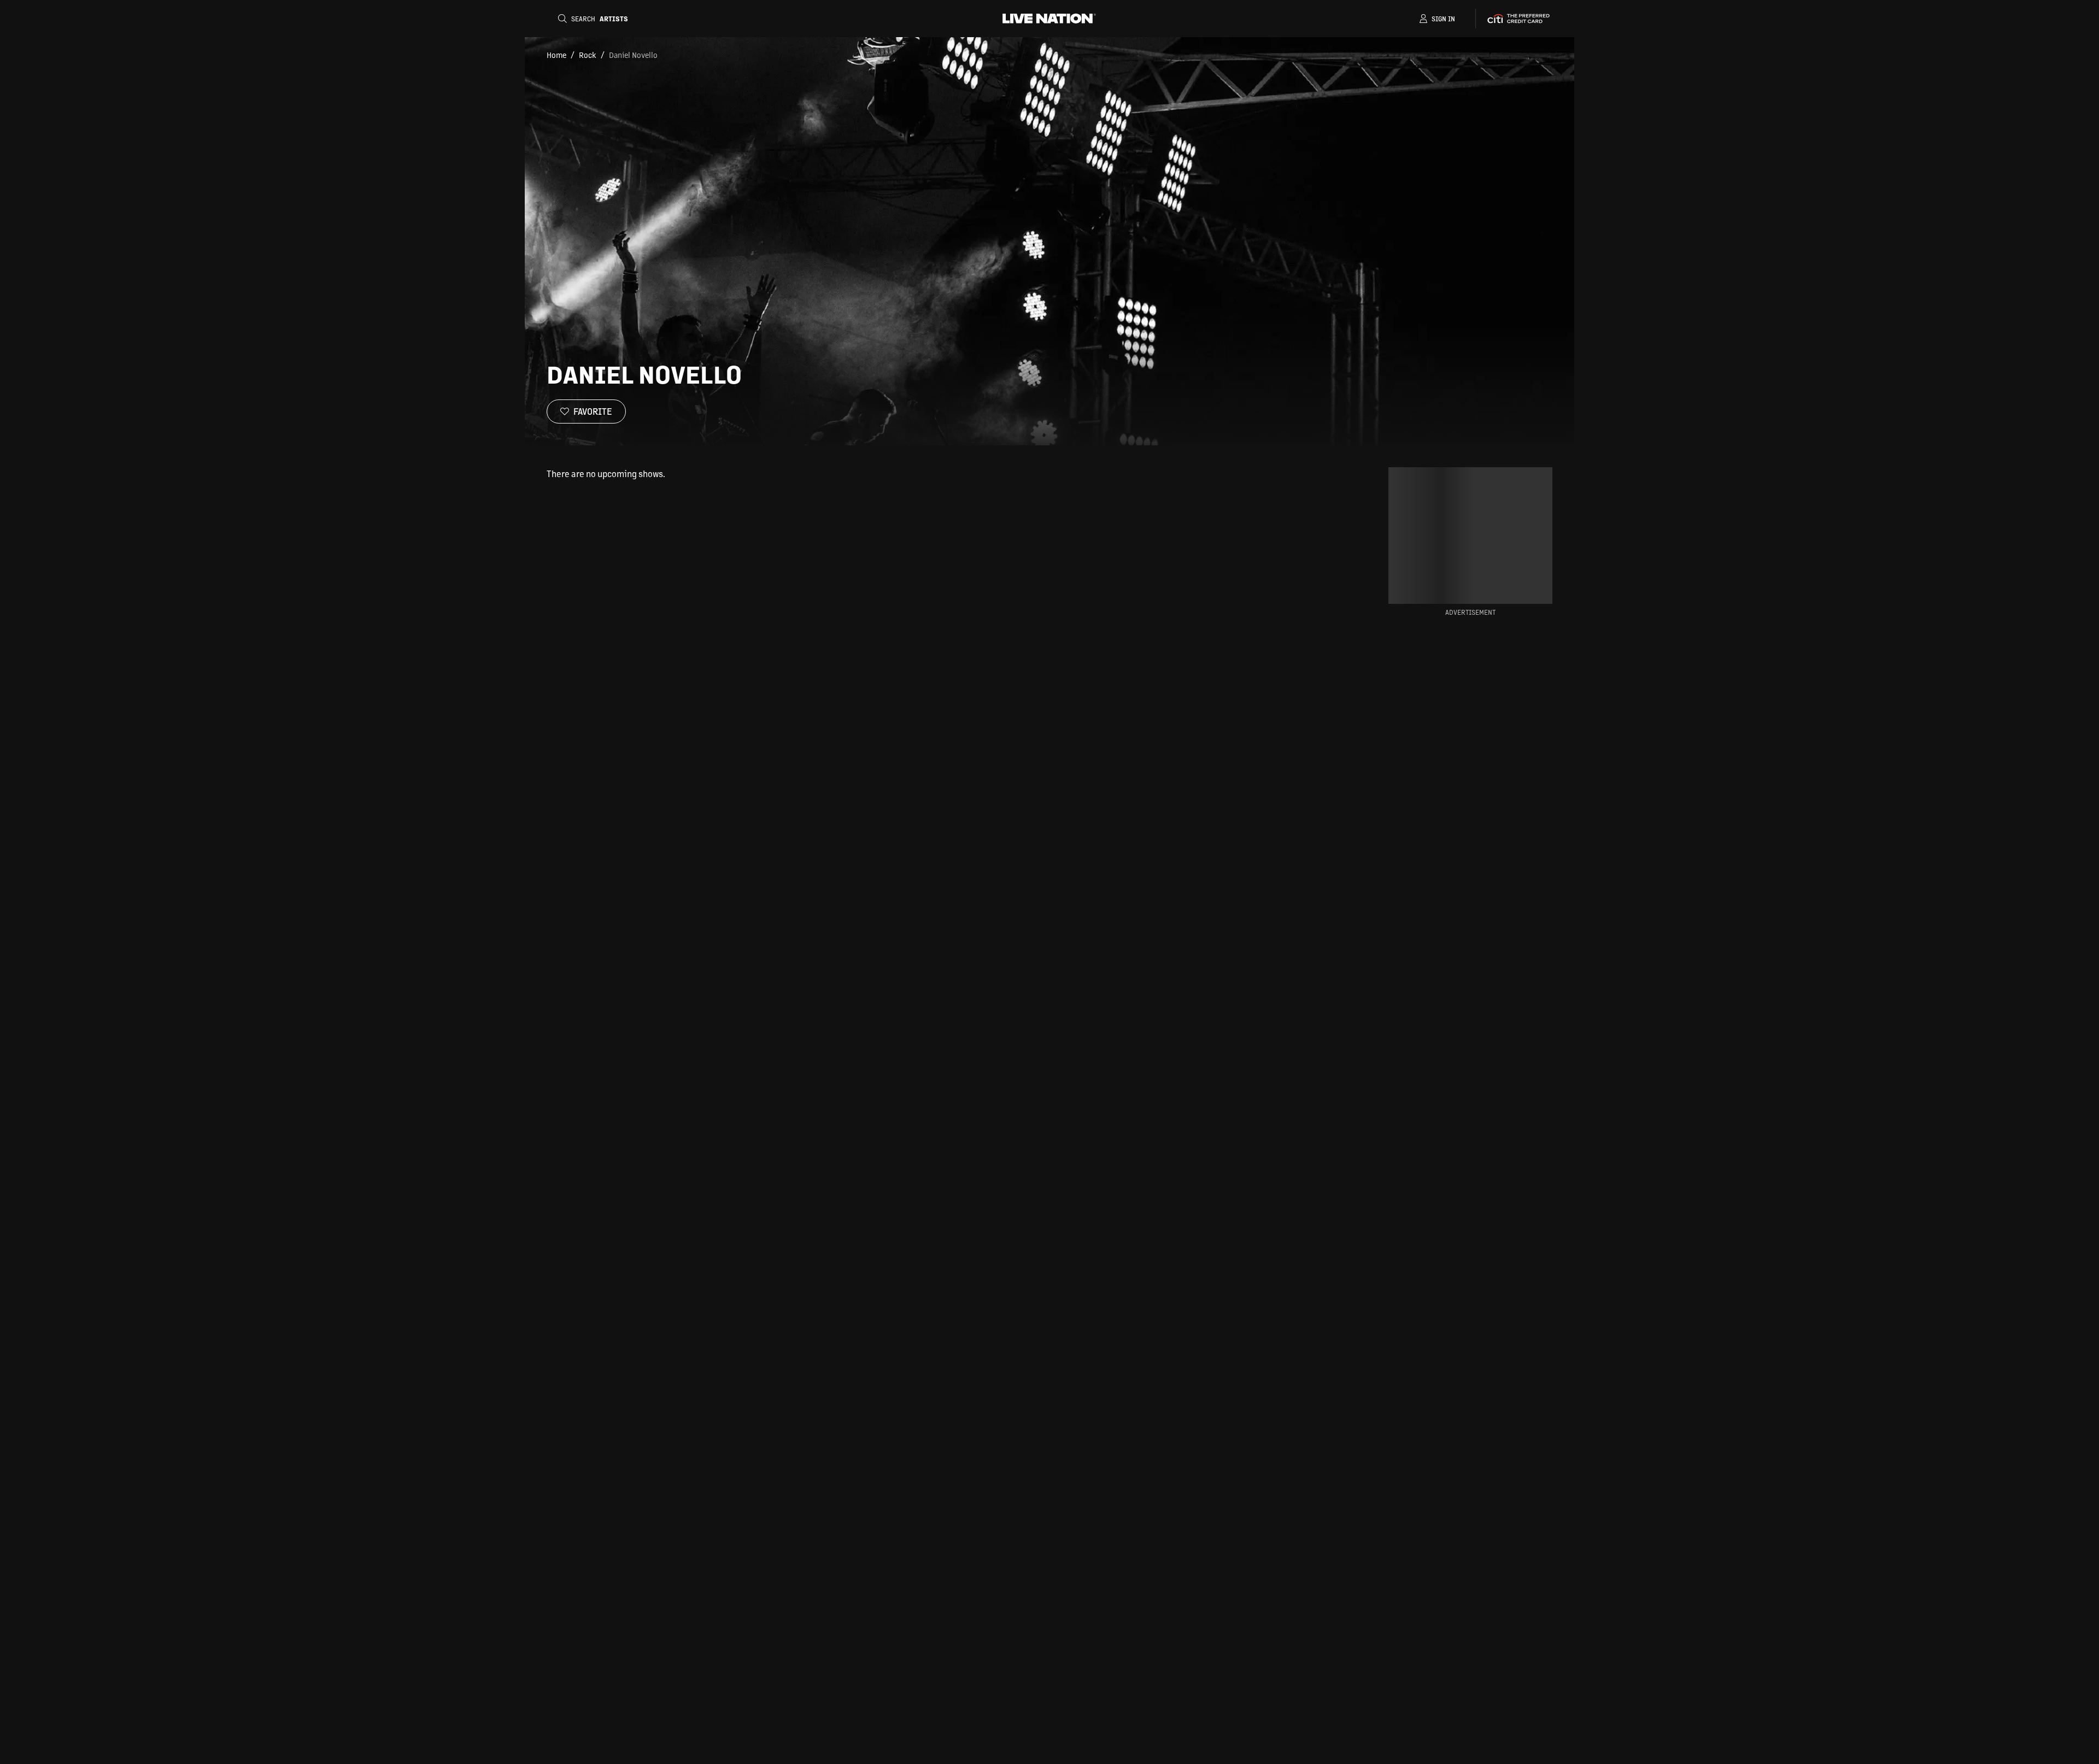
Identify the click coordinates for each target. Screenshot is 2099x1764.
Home (556, 55)
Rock (588, 55)
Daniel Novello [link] (633, 55)
